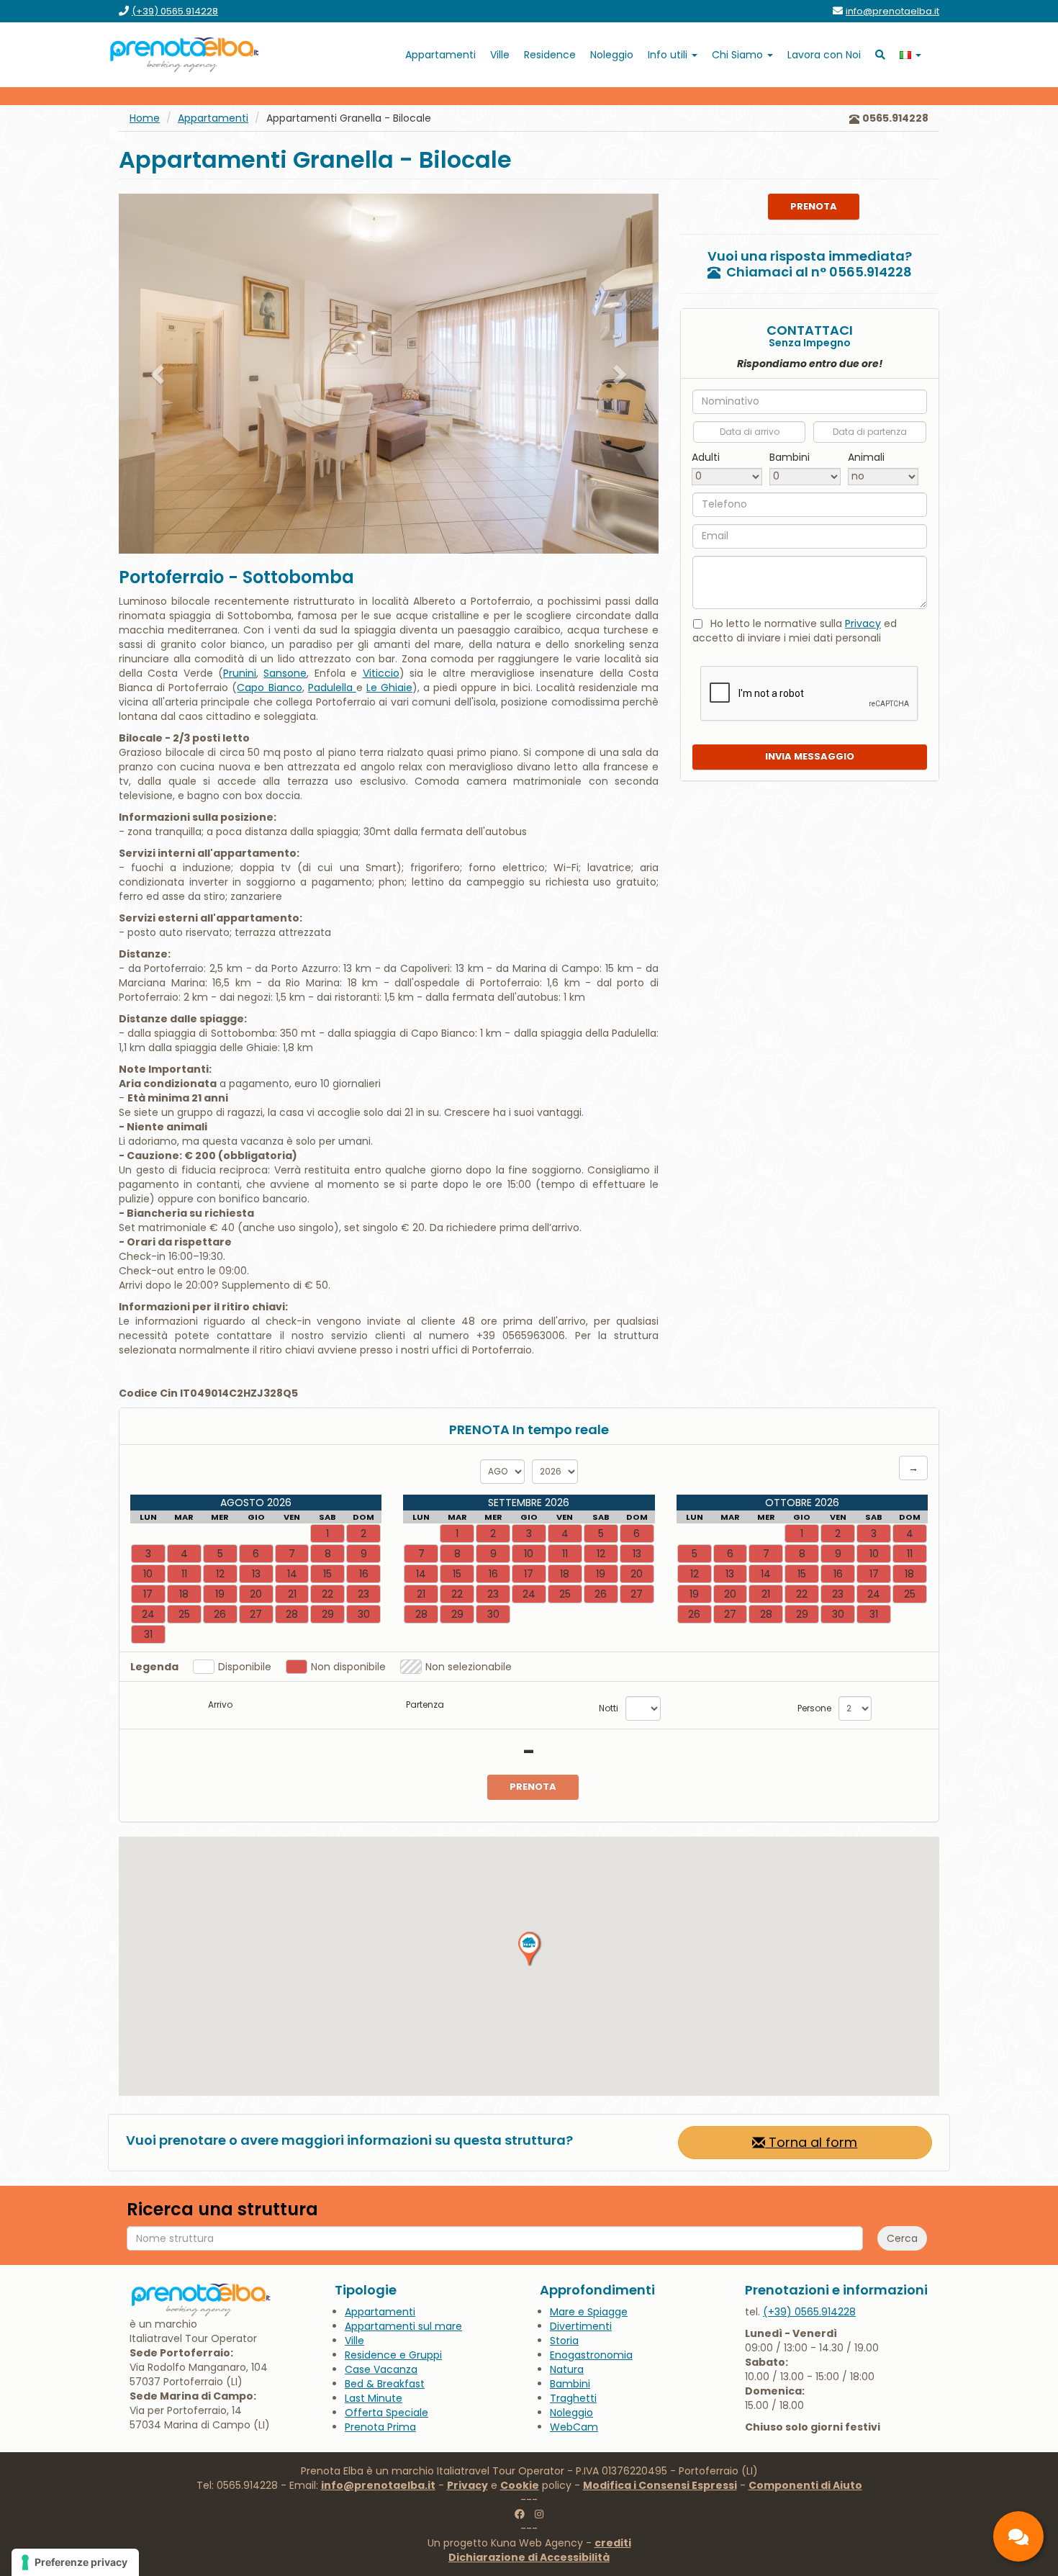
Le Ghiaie (389, 688)
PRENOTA (814, 206)
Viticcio (381, 673)
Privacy (863, 623)
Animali (866, 456)
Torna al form (811, 2142)
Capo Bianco (269, 688)
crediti (613, 2543)
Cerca (902, 2238)
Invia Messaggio (810, 756)
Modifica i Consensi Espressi (660, 2485)
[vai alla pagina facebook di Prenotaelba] (520, 2514)
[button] (159, 374)
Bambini (790, 456)
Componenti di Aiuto (805, 2485)
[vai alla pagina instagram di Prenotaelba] (539, 2514)
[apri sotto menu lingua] (910, 55)
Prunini (240, 673)
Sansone (285, 673)
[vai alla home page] (185, 55)
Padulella (332, 688)
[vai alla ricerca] (880, 55)
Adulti (706, 456)
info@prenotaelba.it (378, 2485)
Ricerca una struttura (222, 2210)
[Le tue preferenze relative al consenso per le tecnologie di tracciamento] (75, 2562)
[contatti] (1018, 2536)
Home (145, 118)
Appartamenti (213, 118)
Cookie (520, 2485)
